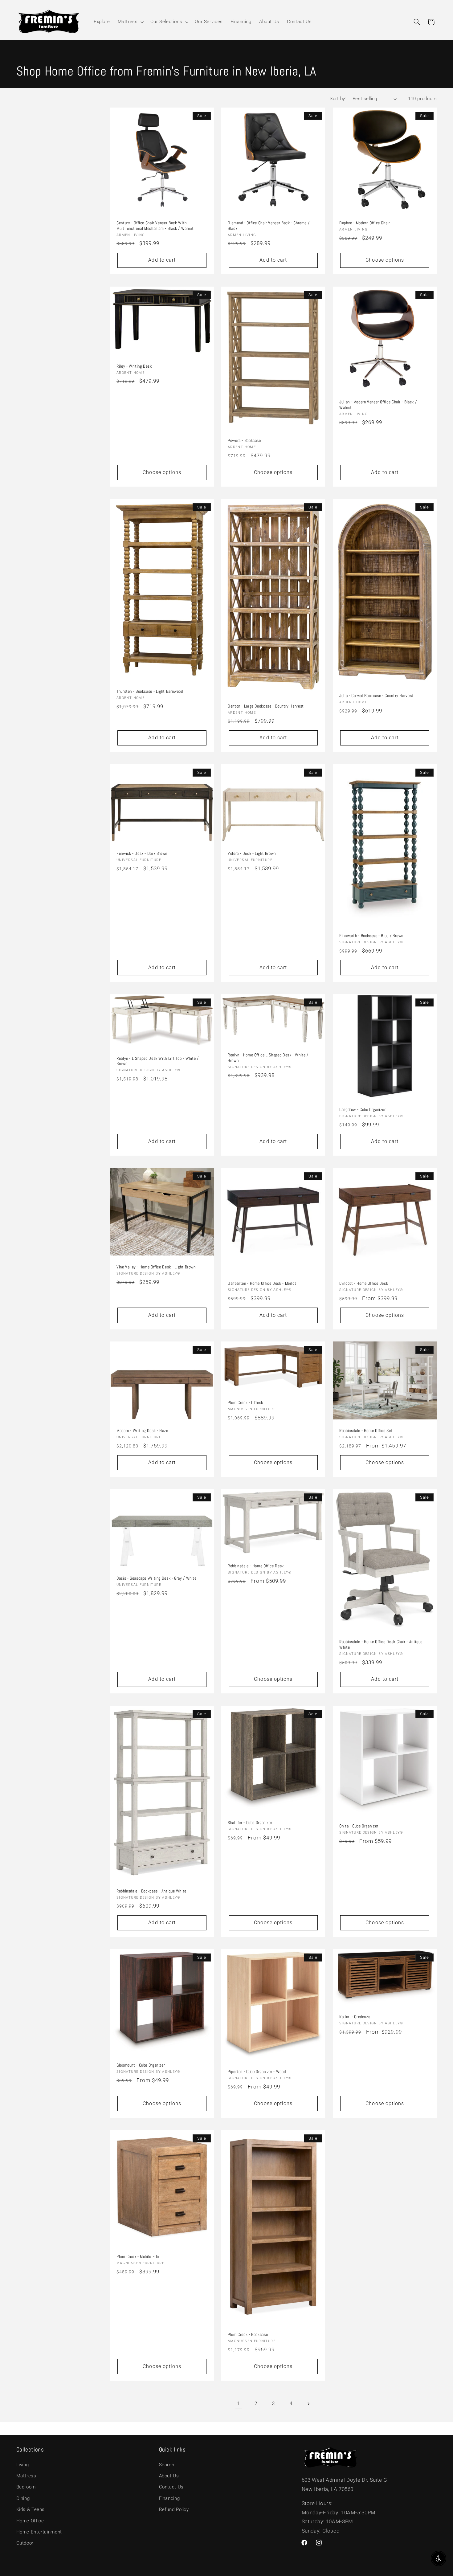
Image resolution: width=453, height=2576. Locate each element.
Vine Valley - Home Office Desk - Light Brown (156, 1267)
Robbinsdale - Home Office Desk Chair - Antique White (381, 1645)
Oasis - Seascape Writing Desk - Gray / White (157, 1579)
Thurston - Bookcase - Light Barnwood (150, 691)
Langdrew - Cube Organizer (363, 1110)
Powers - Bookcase (244, 441)
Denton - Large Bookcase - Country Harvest (266, 706)
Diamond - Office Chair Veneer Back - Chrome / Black (269, 226)
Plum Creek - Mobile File (138, 2257)
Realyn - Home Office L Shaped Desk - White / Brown (268, 1058)
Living (23, 2465)
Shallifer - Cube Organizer (250, 1823)
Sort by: (338, 99)
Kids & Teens (31, 2509)
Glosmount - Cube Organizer (141, 2066)
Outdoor (25, 2543)
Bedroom (26, 2487)
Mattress (26, 2476)
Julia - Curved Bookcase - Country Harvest (376, 696)
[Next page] (308, 2404)
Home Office (30, 2521)
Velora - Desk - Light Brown (252, 854)
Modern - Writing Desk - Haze (142, 1431)
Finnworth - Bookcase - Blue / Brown (371, 936)
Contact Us (171, 2487)
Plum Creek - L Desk (245, 1403)
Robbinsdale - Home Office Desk (256, 1566)
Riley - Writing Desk (134, 366)
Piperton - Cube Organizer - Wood (257, 2072)
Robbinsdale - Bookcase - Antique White (151, 1891)
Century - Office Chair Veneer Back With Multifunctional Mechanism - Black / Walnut (155, 226)
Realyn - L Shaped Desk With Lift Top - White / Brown (158, 1061)
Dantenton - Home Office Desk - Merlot (262, 1283)
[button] (130, 22)
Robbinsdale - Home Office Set (366, 1431)
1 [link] (239, 2403)
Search (167, 2465)
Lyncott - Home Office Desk (364, 1283)
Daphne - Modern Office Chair (365, 223)
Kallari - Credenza (355, 2017)
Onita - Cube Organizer (359, 1826)
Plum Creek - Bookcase (248, 2335)
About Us (169, 2476)
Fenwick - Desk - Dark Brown (142, 854)
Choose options (385, 260)
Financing (169, 2498)
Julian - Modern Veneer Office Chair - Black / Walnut (378, 405)
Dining (23, 2498)
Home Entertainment (39, 2532)
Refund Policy (174, 2509)
